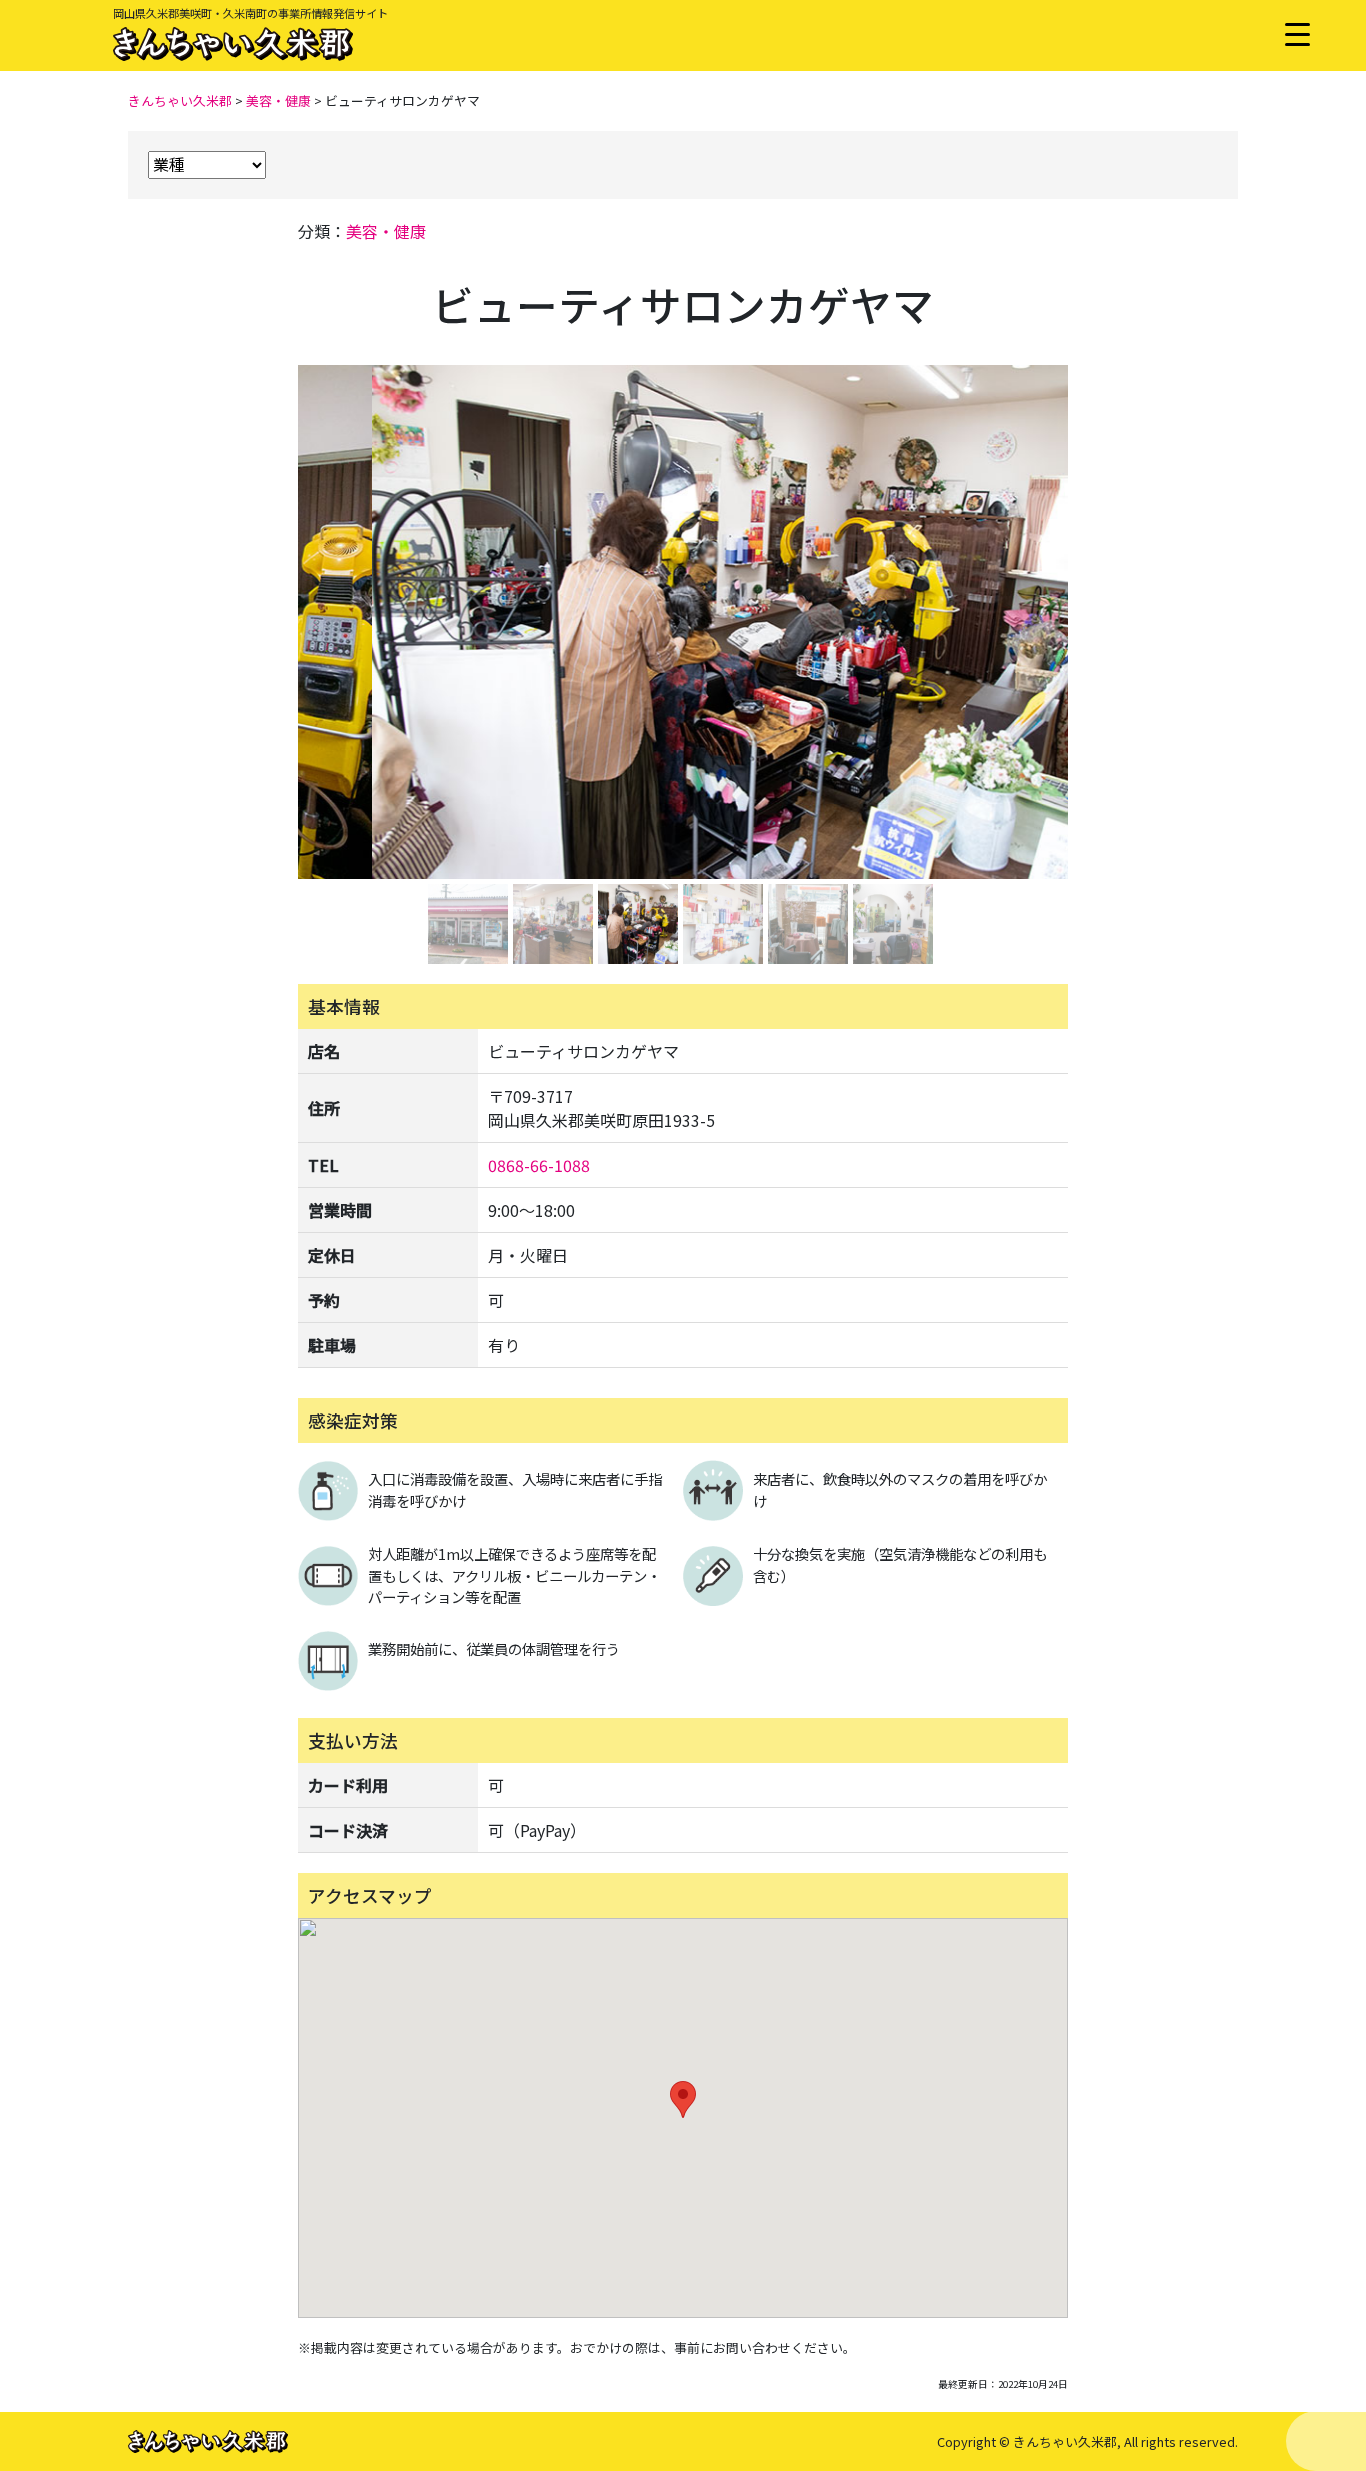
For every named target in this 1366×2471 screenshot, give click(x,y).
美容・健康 (386, 231)
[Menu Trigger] (1297, 32)
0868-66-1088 (539, 1165)
